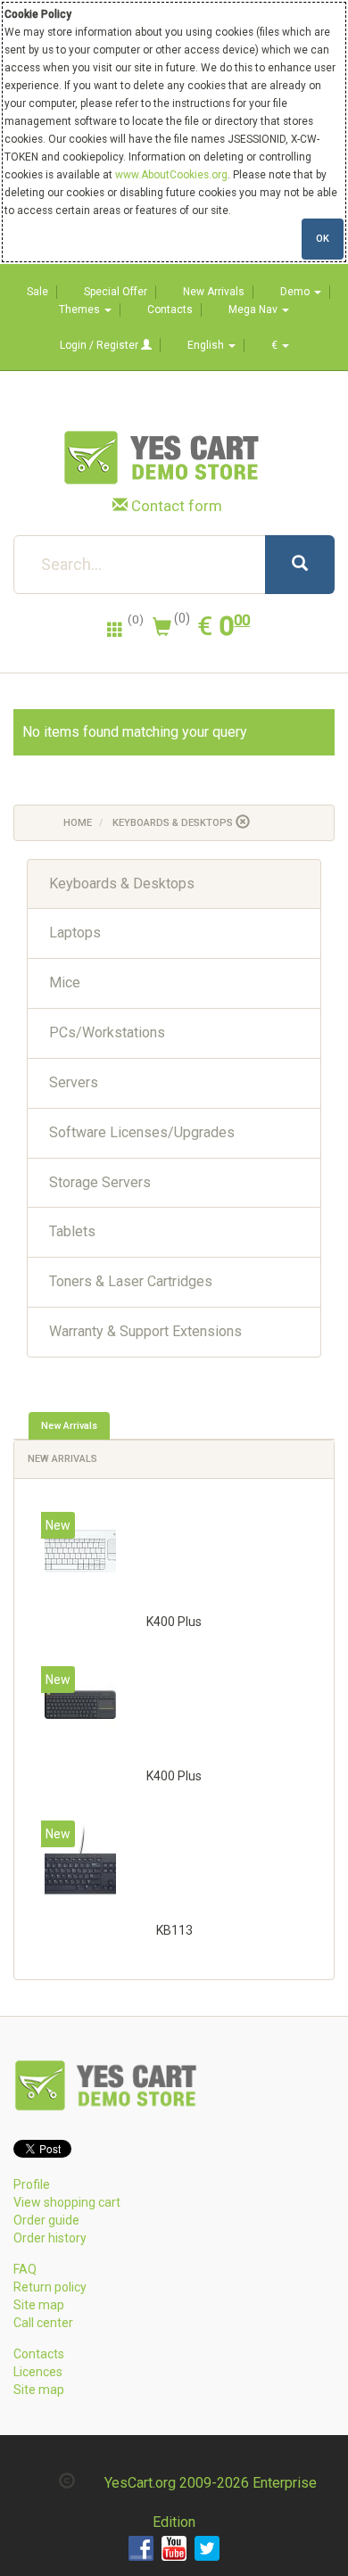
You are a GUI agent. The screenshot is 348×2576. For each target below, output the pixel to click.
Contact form (177, 506)
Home (78, 823)
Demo (296, 292)
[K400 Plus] (80, 1551)
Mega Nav (254, 310)
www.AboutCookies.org (171, 175)
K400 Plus (174, 1622)
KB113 (174, 1930)
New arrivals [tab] (69, 1426)
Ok (323, 239)
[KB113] (80, 1860)
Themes (81, 310)
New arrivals (62, 1459)
